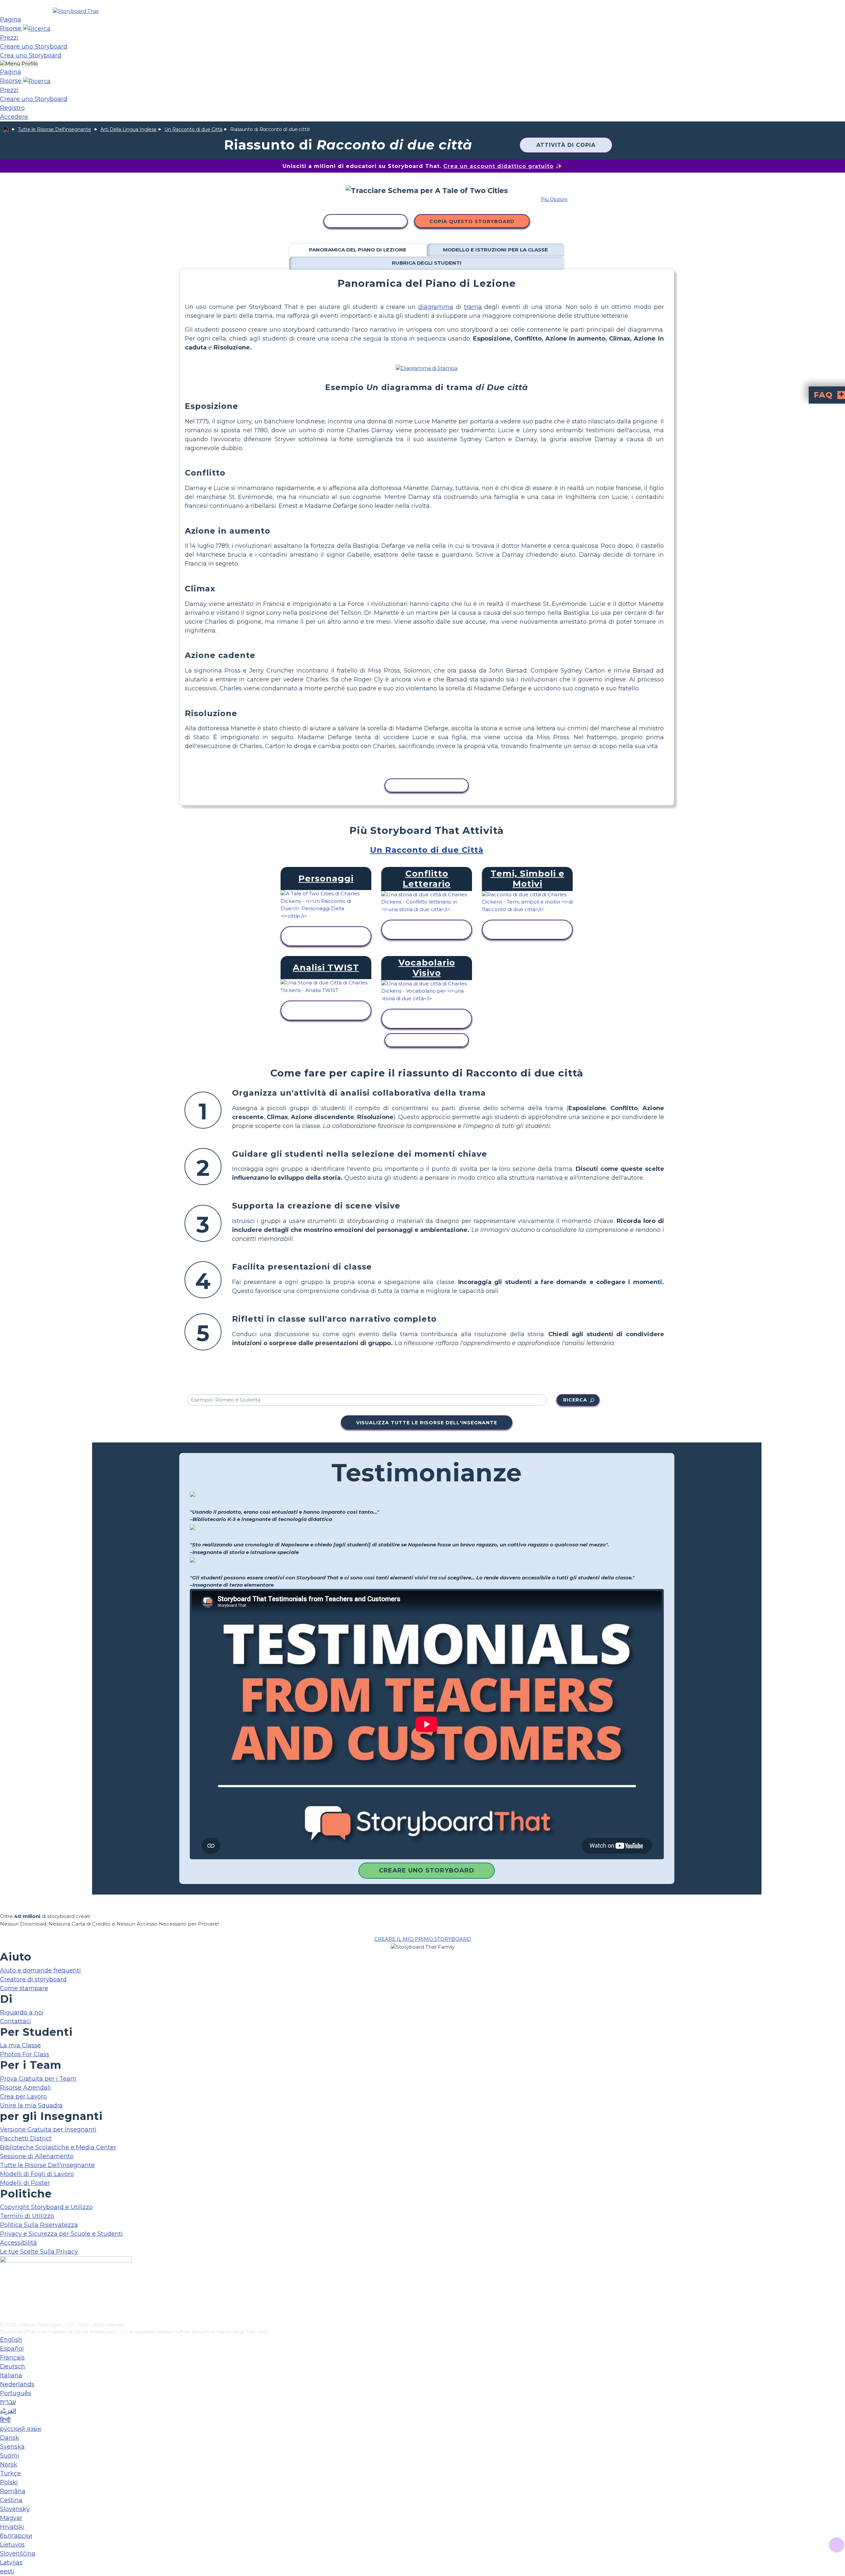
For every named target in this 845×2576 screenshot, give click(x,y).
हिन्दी (5, 2420)
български (16, 2536)
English (11, 2340)
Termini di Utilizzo (27, 2216)
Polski (9, 2482)
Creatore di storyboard (33, 1979)
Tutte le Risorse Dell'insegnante (54, 129)
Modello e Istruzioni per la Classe (495, 250)
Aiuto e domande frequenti (40, 1970)
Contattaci (16, 2021)
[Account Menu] (19, 64)
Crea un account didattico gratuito (498, 166)
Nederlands (17, 2384)
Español (12, 2349)
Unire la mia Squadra (31, 2105)
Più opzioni (554, 199)
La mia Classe (20, 2045)
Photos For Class (25, 2054)
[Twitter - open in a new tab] (4, 2306)
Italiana (11, 2375)
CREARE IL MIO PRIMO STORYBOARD (423, 1939)
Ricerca (575, 1400)
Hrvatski (12, 2527)
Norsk (9, 2464)
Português (16, 2393)
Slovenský (15, 2509)
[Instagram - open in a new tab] (4, 2295)
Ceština (11, 2500)
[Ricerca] (37, 28)
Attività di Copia (566, 145)
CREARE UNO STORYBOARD (427, 1870)
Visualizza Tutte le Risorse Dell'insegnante (427, 1423)
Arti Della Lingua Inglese (129, 129)
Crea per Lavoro (23, 2097)
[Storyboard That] (76, 11)
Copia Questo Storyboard (472, 221)
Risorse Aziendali (25, 2088)
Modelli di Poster (25, 2183)
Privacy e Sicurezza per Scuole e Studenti (61, 2234)
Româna (13, 2491)
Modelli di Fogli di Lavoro (37, 2174)
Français (12, 2358)
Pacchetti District (26, 2138)
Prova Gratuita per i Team (38, 2079)
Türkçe (10, 2473)
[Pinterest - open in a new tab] (4, 2317)
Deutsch (13, 2366)
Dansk (10, 2438)
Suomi (10, 2456)
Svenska (12, 2447)
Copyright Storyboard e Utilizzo (46, 2207)
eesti (7, 2571)
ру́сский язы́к (21, 2429)
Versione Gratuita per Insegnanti (48, 2130)
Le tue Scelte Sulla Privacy (39, 2252)
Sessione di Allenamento (37, 2156)
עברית (8, 2402)
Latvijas (11, 2562)
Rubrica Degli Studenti (427, 263)
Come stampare (24, 1988)
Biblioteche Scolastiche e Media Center (58, 2147)
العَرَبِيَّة (8, 2411)
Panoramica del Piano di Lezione (358, 250)
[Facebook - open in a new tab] (4, 2284)
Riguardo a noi (22, 2012)
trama (473, 307)
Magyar (11, 2518)
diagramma (436, 307)
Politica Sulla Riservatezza (39, 2225)
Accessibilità (18, 2243)
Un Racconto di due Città (193, 129)
